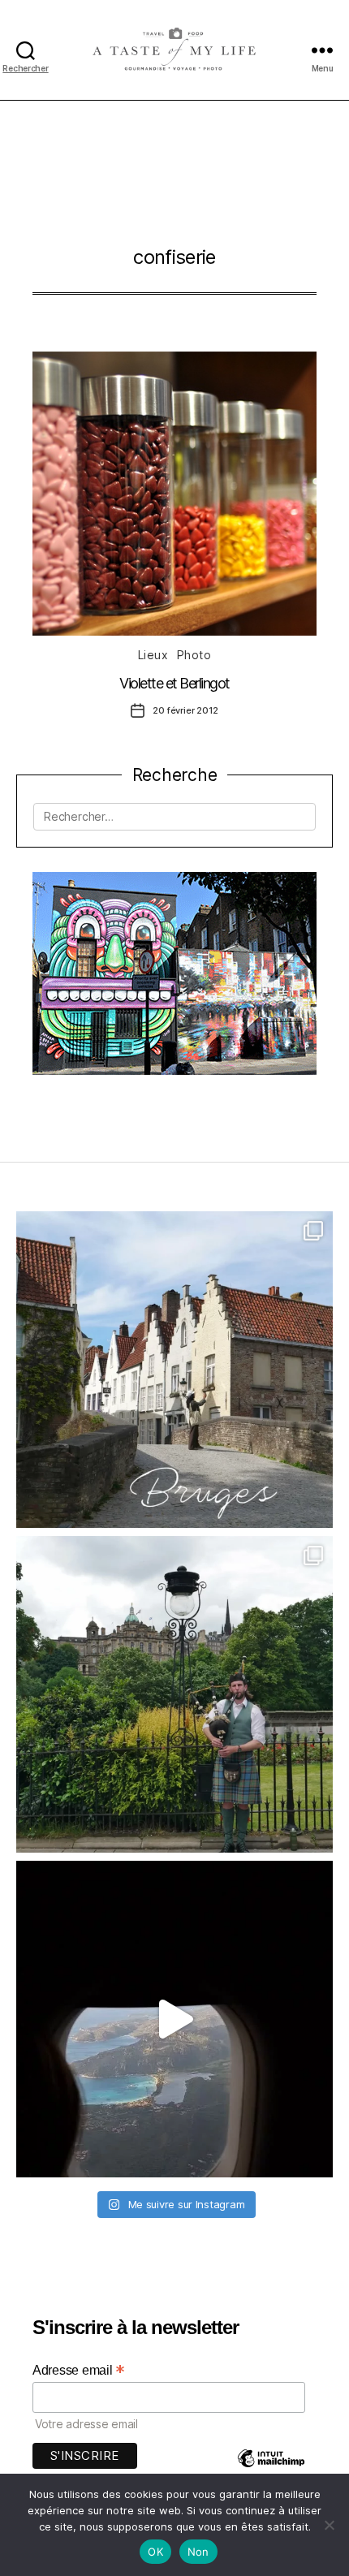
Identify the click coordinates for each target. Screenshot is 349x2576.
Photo (194, 655)
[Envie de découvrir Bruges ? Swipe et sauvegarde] (174, 1370)
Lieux (153, 655)
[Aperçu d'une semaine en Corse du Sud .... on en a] (174, 2019)
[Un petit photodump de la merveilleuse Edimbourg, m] (174, 1694)
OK (155, 2552)
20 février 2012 (185, 710)
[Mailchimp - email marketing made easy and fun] (271, 2470)
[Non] (329, 2525)
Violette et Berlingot (174, 683)
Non (198, 2552)
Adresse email (79, 2370)
